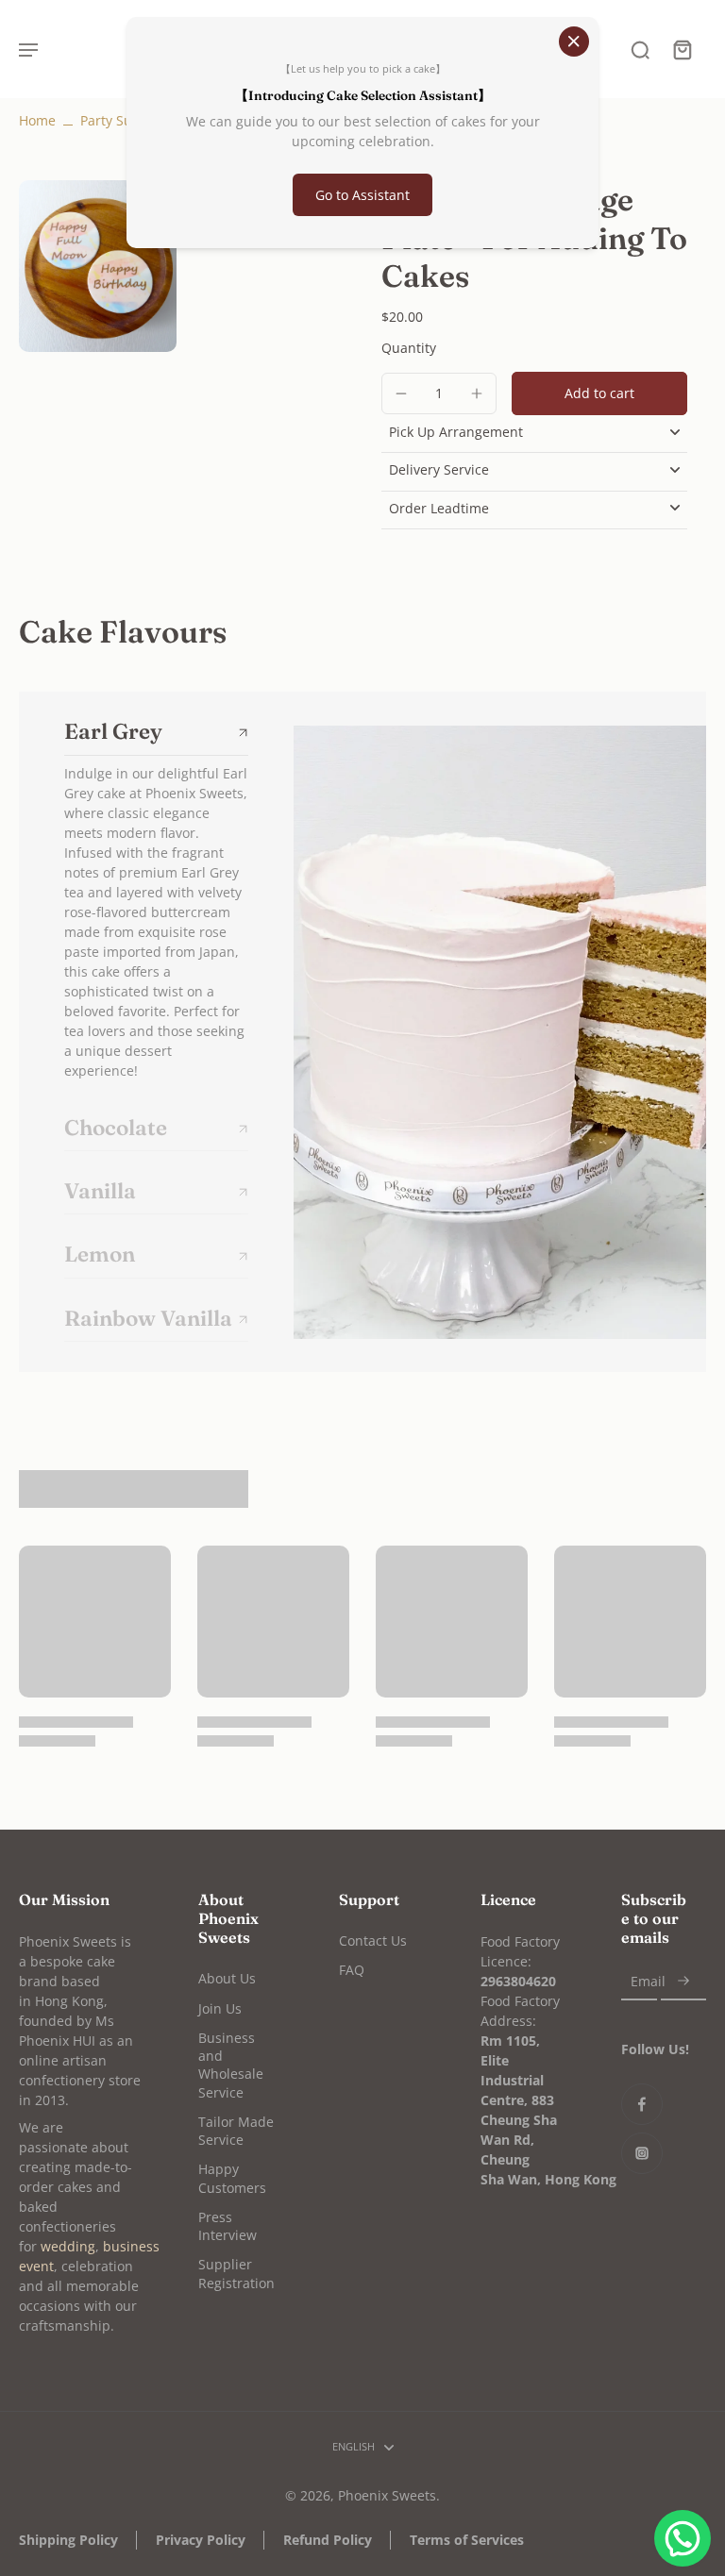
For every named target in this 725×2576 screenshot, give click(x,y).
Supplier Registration (236, 2273)
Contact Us (373, 1940)
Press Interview (228, 2226)
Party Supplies (126, 120)
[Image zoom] (98, 266)
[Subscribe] (683, 1981)
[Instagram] (642, 2153)
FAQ (352, 1970)
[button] (599, 393)
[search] (640, 49)
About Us (227, 1978)
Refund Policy (328, 2540)
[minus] (401, 393)
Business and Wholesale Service (231, 2065)
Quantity (409, 348)
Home (37, 120)
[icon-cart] (682, 49)
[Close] (574, 42)
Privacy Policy (201, 2540)
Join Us (220, 2008)
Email (648, 1981)
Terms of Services (467, 2540)
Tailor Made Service (236, 2131)
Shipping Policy (68, 2540)
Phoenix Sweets (387, 2495)
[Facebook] (642, 2104)
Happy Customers (232, 2178)
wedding (68, 2246)
